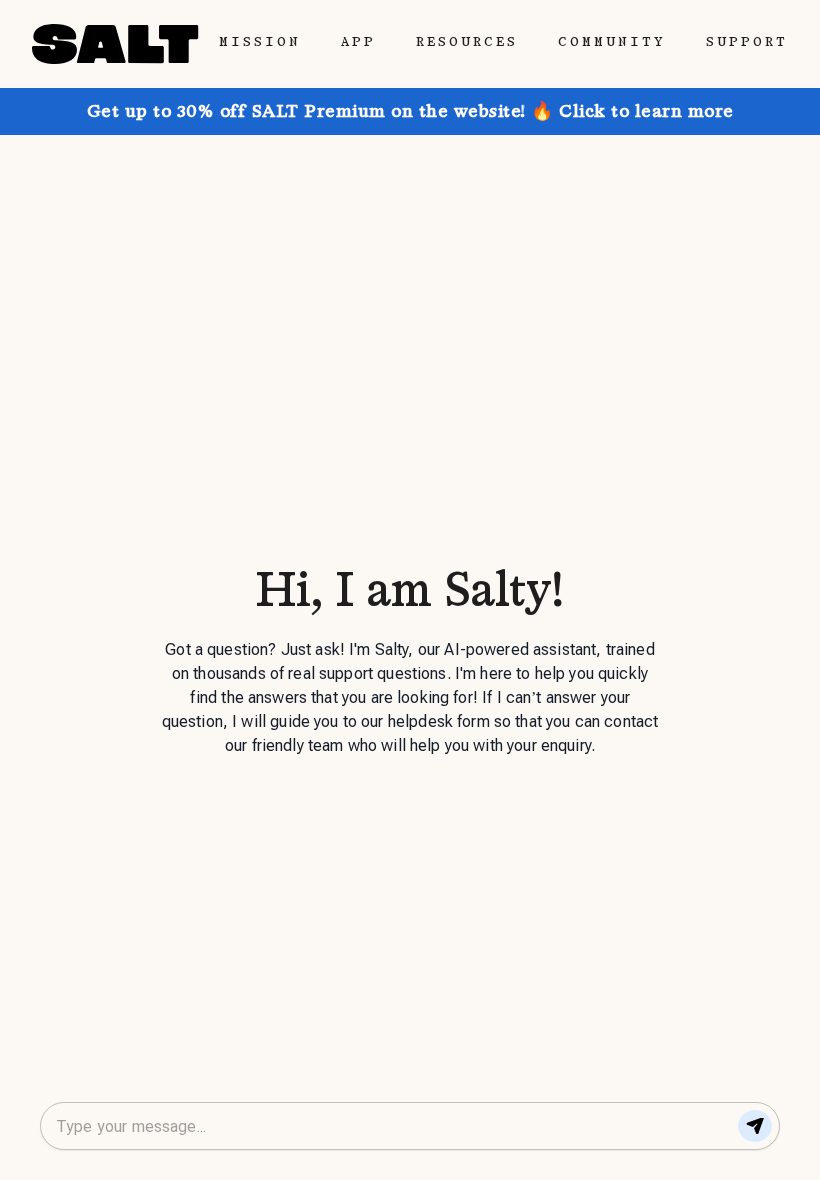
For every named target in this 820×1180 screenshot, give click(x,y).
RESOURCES (467, 42)
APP (358, 42)
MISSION (260, 42)
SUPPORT (747, 42)
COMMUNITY (612, 42)
